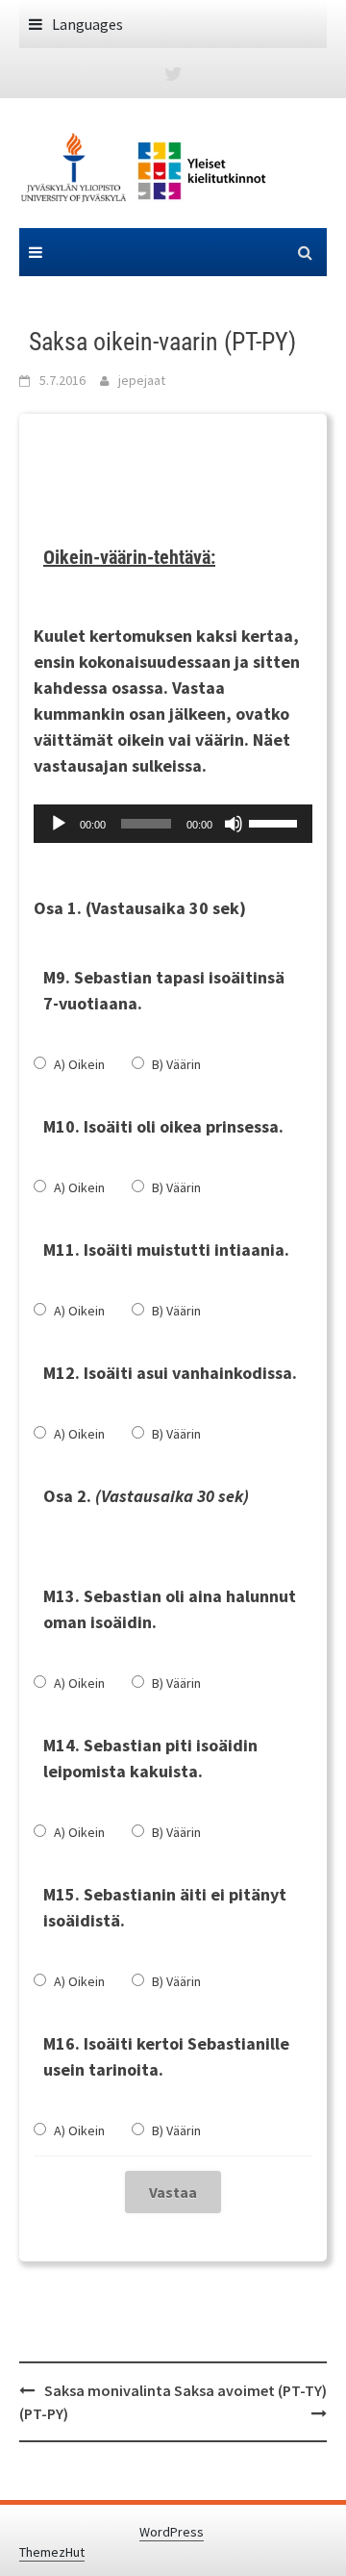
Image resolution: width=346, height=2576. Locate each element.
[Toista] (59, 824)
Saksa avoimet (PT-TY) (250, 2390)
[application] (173, 824)
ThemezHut (52, 2552)
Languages (87, 24)
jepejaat (142, 380)
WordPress (172, 2532)
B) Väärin (176, 1064)
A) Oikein (79, 1064)
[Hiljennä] (234, 824)
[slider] (276, 822)
